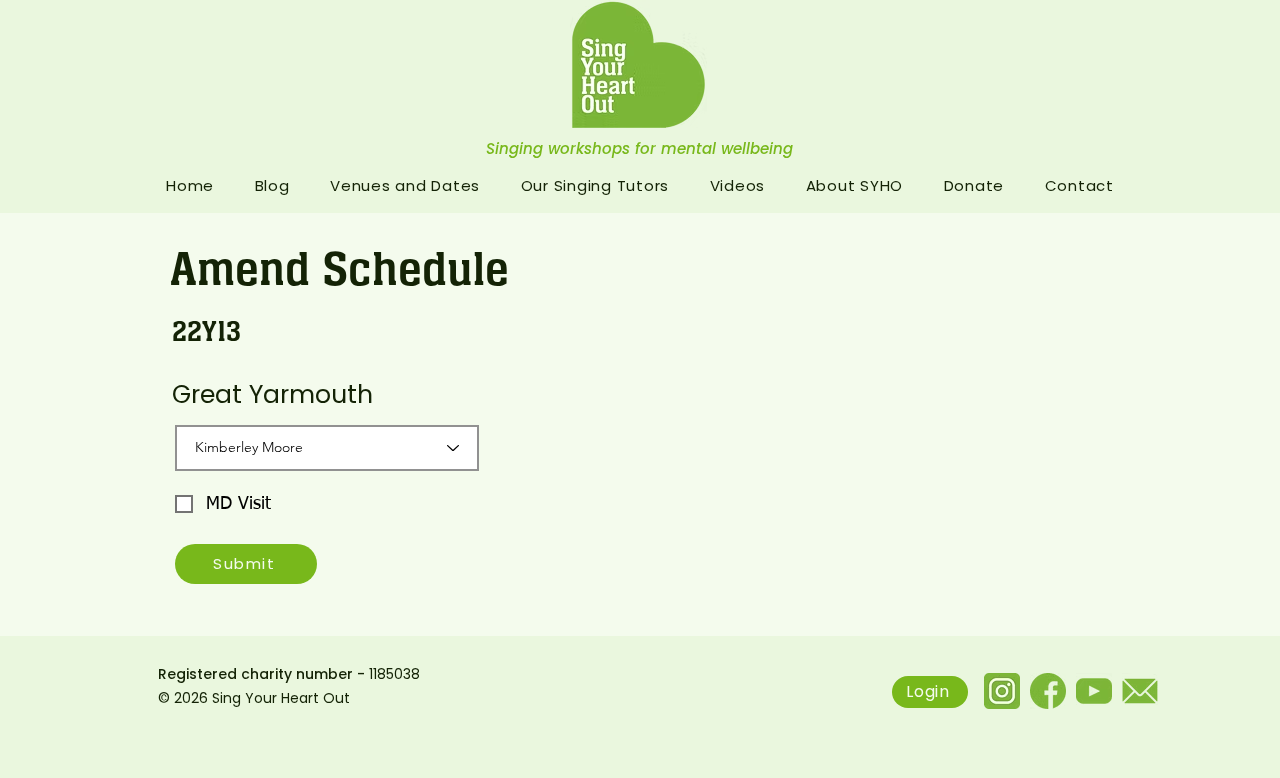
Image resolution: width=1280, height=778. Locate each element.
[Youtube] (1094, 691)
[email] (1140, 691)
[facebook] (1048, 691)
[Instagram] (1002, 691)
